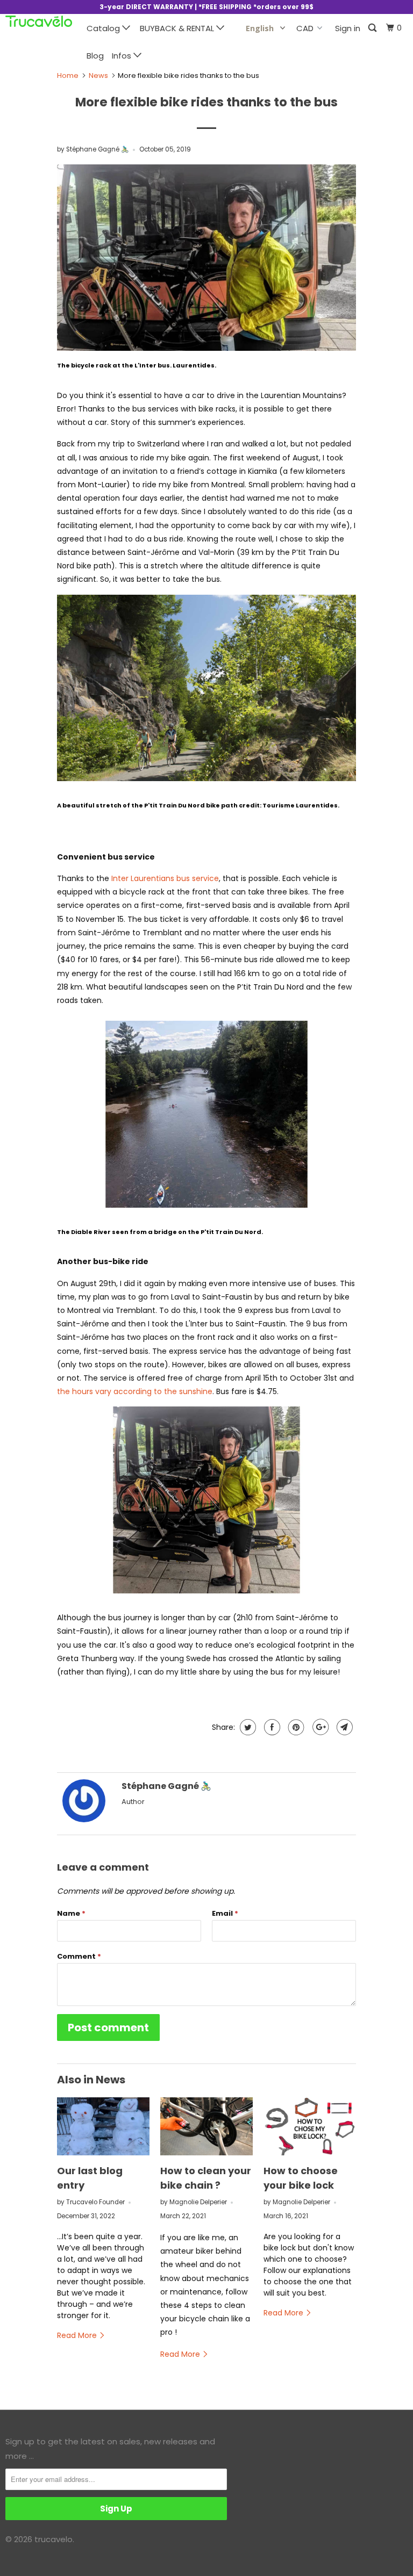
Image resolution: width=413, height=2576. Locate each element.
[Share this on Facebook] (271, 1727)
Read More (78, 2335)
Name (71, 1913)
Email (225, 1913)
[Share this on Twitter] (247, 1727)
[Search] (373, 28)
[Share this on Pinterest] (295, 1727)
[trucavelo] (39, 24)
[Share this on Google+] (319, 1727)
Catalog (104, 28)
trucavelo (54, 2539)
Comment (79, 1956)
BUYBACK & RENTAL (178, 28)
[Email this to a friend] (343, 1727)
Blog (95, 56)
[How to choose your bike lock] (310, 2126)
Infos (123, 56)
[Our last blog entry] (103, 2126)
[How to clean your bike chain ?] (206, 2126)
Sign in (348, 28)
